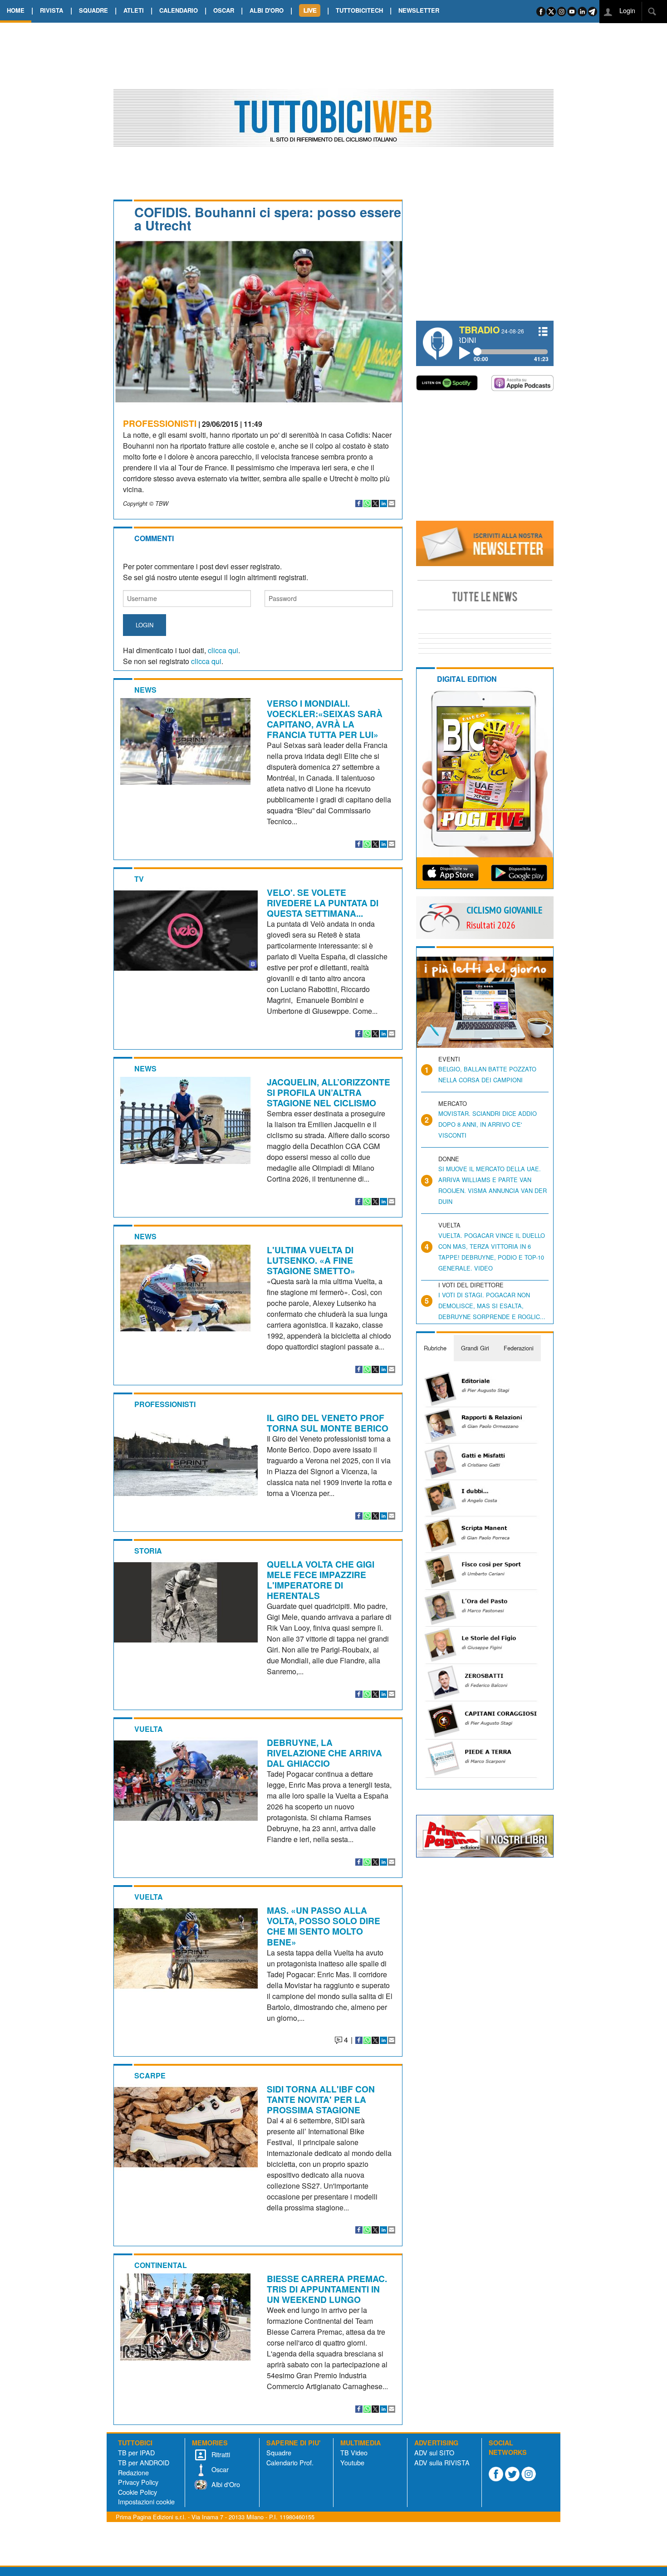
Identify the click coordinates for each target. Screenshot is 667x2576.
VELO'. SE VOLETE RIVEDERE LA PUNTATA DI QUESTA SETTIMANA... (323, 903)
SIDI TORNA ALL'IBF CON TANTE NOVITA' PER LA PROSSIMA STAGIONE (321, 2099)
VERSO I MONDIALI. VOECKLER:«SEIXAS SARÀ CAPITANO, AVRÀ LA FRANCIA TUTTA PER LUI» (325, 719)
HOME (16, 10)
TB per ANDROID (144, 2462)
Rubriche (435, 1348)
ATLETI (134, 10)
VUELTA (149, 1729)
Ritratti (220, 2454)
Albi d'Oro (225, 2484)
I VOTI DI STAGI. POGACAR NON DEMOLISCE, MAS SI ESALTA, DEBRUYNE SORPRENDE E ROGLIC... (492, 1306)
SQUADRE (93, 10)
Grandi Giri (475, 1348)
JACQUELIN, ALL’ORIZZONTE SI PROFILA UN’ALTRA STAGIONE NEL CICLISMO (329, 1092)
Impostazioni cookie (146, 2501)
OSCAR (224, 10)
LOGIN (145, 625)
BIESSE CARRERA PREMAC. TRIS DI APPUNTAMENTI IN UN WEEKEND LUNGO (327, 2289)
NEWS (145, 690)
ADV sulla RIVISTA (442, 2462)
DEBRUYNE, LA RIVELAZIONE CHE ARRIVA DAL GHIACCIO (324, 1753)
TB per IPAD (136, 2452)
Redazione (133, 2472)
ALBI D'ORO (267, 10)
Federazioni (519, 1348)
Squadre (279, 2452)
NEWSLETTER (419, 10)
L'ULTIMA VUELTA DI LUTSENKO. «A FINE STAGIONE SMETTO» (311, 1260)
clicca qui (223, 650)
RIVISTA (51, 10)
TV (139, 879)
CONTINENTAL (161, 2265)
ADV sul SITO (434, 2452)
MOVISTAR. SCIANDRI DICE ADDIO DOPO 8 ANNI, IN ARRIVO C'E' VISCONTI (488, 1124)
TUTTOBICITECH (359, 10)
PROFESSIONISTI (160, 423)
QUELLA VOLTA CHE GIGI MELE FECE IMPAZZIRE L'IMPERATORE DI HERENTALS (321, 1580)
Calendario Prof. (290, 2462)
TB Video (354, 2452)
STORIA (148, 1551)
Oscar (219, 2469)
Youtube (352, 2462)
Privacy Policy (138, 2482)
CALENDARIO (179, 10)
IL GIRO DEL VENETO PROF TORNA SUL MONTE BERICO (328, 1423)
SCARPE (150, 2075)
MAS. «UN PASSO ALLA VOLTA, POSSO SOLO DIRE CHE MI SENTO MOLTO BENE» (324, 1926)
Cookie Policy (137, 2492)
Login (626, 10)
